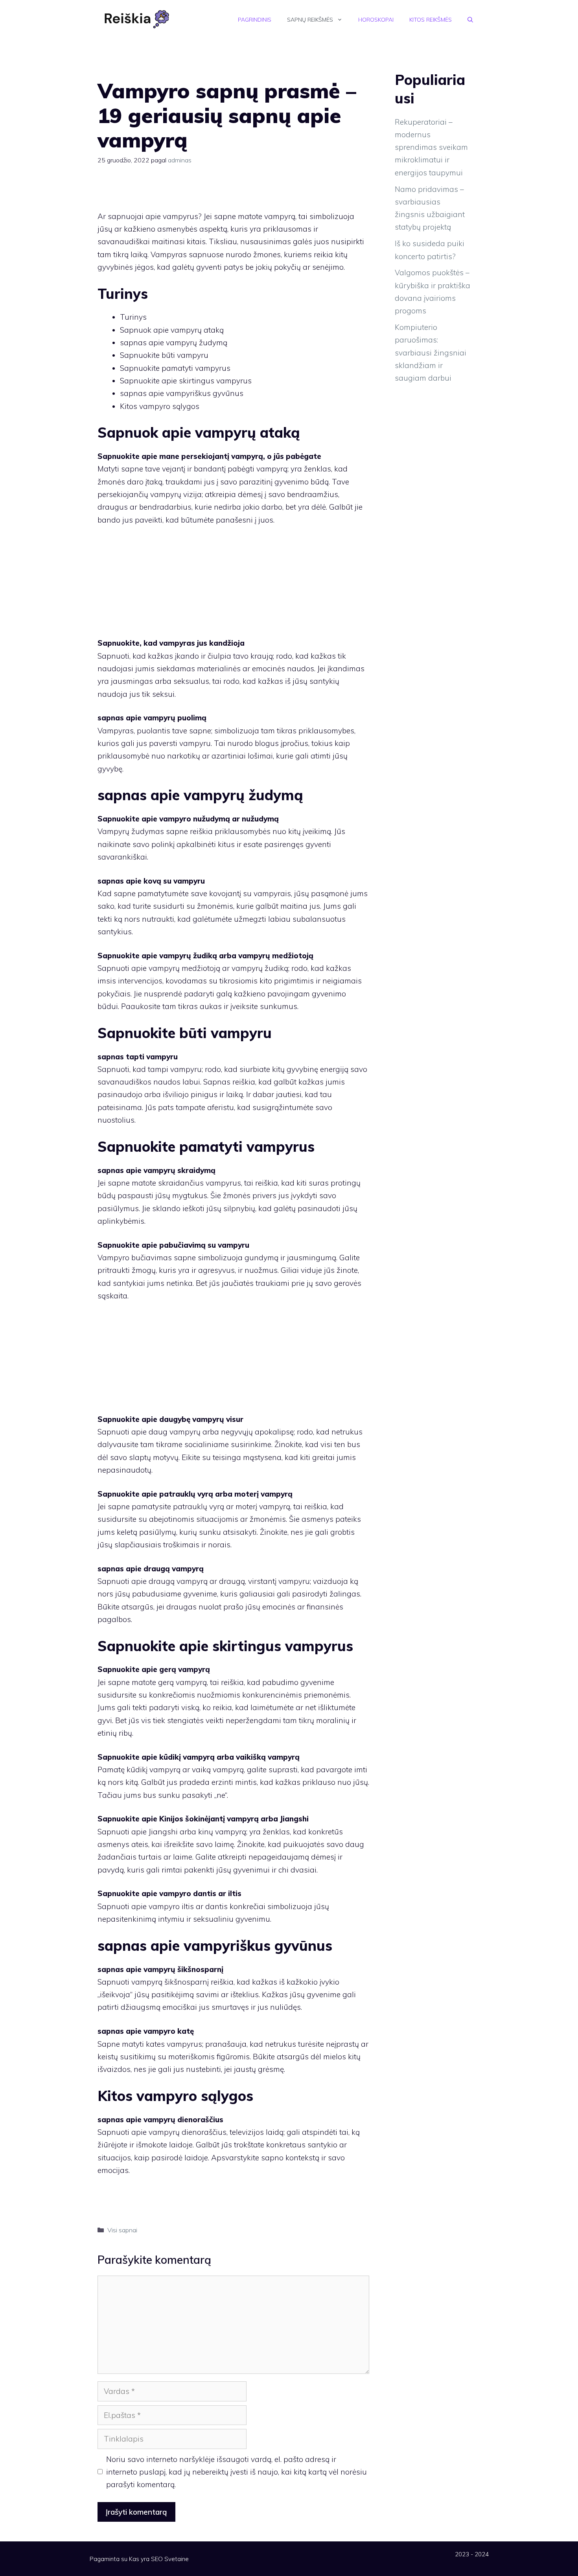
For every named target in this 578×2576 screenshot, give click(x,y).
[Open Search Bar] (470, 20)
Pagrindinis (255, 20)
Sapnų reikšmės (310, 20)
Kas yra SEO (146, 2559)
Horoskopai (376, 20)
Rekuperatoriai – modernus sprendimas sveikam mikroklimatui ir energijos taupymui (431, 147)
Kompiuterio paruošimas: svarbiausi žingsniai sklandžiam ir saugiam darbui (431, 353)
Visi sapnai (122, 2230)
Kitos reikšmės (431, 20)
